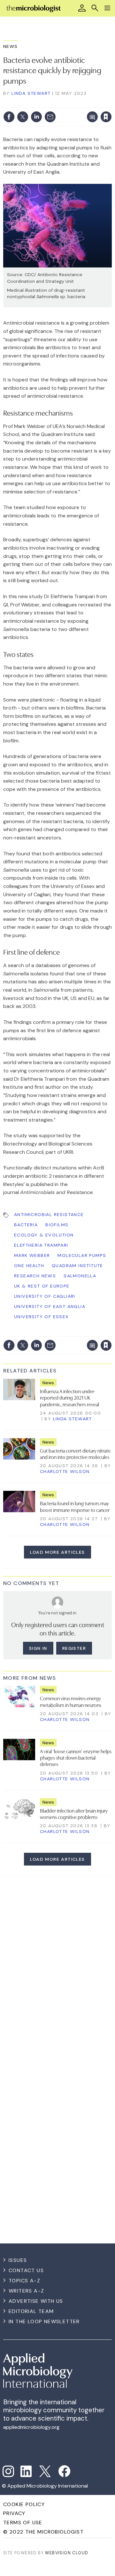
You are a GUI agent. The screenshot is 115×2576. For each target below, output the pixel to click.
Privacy (14, 2513)
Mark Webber (32, 1255)
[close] (62, 111)
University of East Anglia (50, 1306)
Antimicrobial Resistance (49, 1214)
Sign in (29, 103)
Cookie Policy (24, 2504)
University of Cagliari (45, 1296)
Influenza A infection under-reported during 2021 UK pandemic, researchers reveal (69, 1397)
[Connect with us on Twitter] (45, 2471)
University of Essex (42, 1317)
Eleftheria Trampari (41, 1245)
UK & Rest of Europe (42, 1286)
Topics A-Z (24, 2281)
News (11, 46)
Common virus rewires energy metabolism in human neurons (71, 1701)
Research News (35, 1276)
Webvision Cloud (67, 2553)
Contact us (26, 2270)
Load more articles (57, 1552)
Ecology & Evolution (44, 1235)
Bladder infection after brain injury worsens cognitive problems (74, 1814)
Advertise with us (36, 2301)
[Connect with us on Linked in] (26, 2471)
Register (74, 1648)
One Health (29, 1265)
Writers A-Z (26, 2291)
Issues (18, 2260)
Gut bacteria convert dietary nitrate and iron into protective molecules (75, 1453)
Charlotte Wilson (65, 1471)
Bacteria (26, 1225)
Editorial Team (31, 2311)
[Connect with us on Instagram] (8, 2471)
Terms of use (23, 2523)
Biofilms (57, 1225)
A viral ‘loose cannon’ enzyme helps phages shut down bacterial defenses (76, 1757)
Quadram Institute (77, 1265)
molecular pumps (82, 1255)
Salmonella (80, 1276)
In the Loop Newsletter (44, 2321)
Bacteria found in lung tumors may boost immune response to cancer (75, 1506)
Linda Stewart (31, 93)
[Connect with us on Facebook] (64, 2471)
